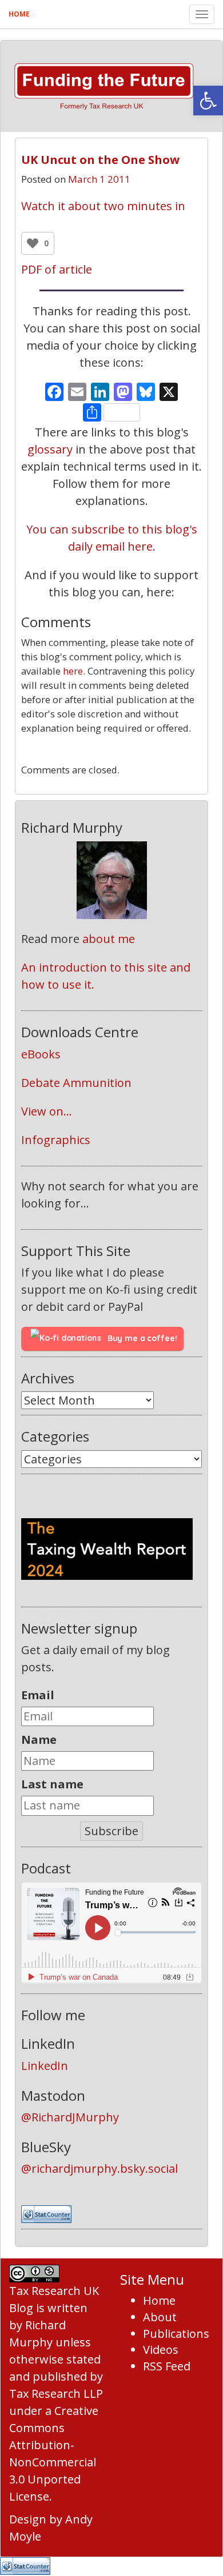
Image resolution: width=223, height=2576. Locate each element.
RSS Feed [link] (167, 2366)
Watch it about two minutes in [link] (103, 206)
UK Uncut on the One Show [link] (100, 160)
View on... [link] (47, 1111)
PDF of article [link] (57, 269)
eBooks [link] (41, 1054)
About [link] (160, 2317)
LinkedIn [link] (45, 2066)
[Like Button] (33, 243)
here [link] (73, 671)
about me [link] (109, 939)
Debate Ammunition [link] (76, 1083)
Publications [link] (176, 2334)
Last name (52, 1784)
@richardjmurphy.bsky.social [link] (99, 2168)
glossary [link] (50, 449)
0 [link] (111, 755)
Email (38, 1695)
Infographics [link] (56, 1140)
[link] (208, 101)
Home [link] (19, 14)
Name (39, 1740)
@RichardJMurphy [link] (70, 2117)
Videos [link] (161, 2350)
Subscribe (111, 1831)
